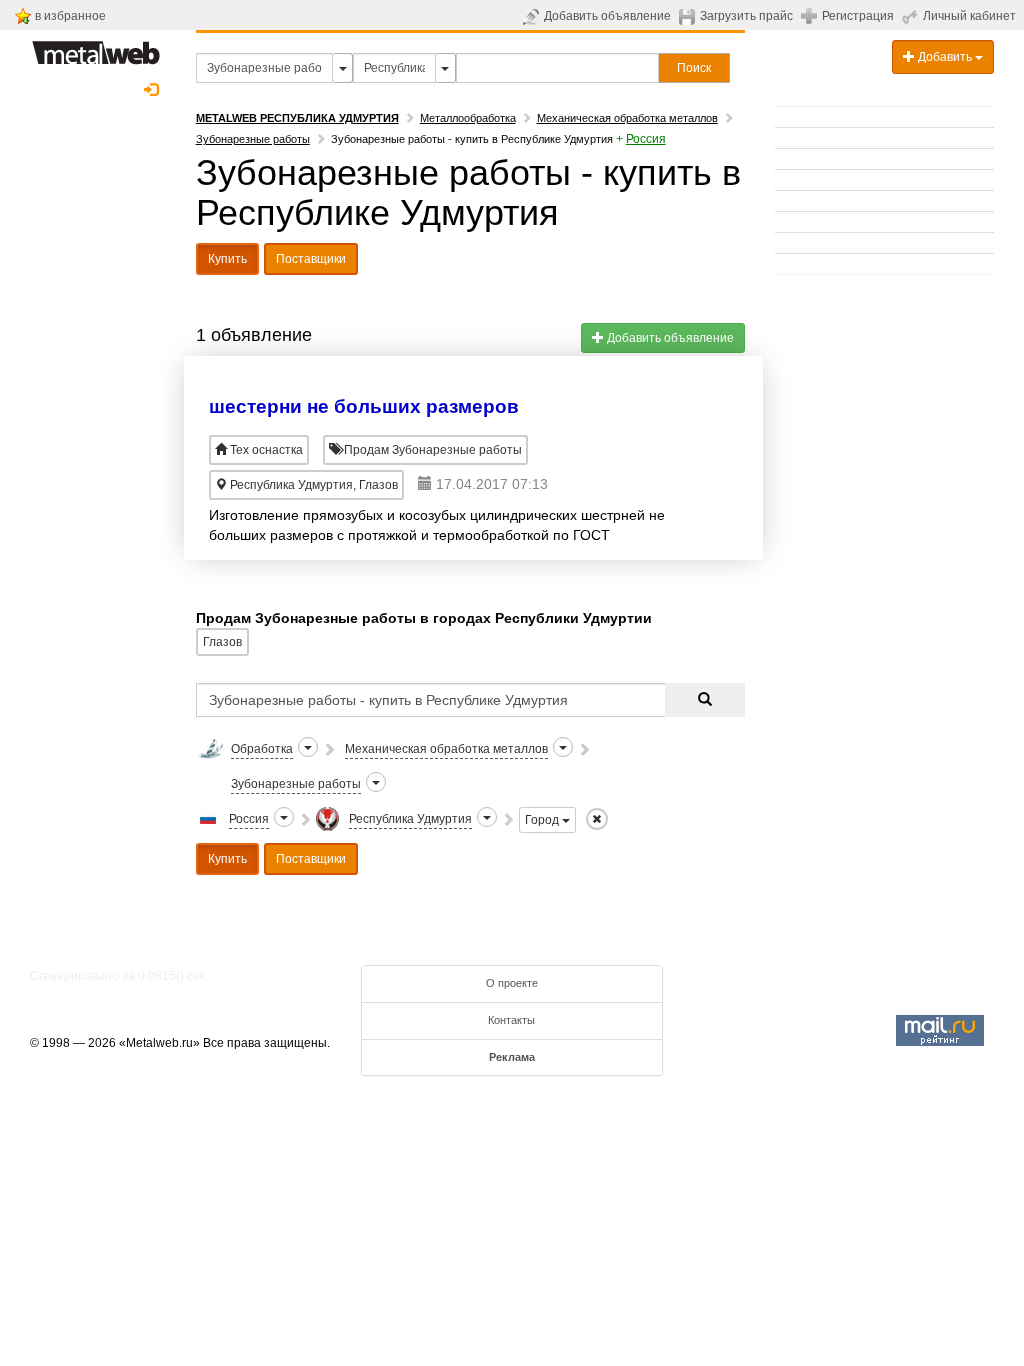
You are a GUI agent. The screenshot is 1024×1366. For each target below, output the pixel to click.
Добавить (945, 57)
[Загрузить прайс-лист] (689, 16)
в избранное (70, 16)
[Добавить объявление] (533, 16)
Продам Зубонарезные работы (431, 450)
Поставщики (311, 259)
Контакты (511, 1020)
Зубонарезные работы (253, 139)
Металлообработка (468, 118)
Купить (227, 259)
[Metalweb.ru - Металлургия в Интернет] (96, 47)
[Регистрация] (811, 15)
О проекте (512, 983)
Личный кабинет (969, 16)
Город (543, 820)
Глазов (222, 642)
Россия (646, 139)
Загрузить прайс (746, 16)
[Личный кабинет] (912, 16)
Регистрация (858, 16)
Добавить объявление (607, 16)
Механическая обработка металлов (627, 118)
